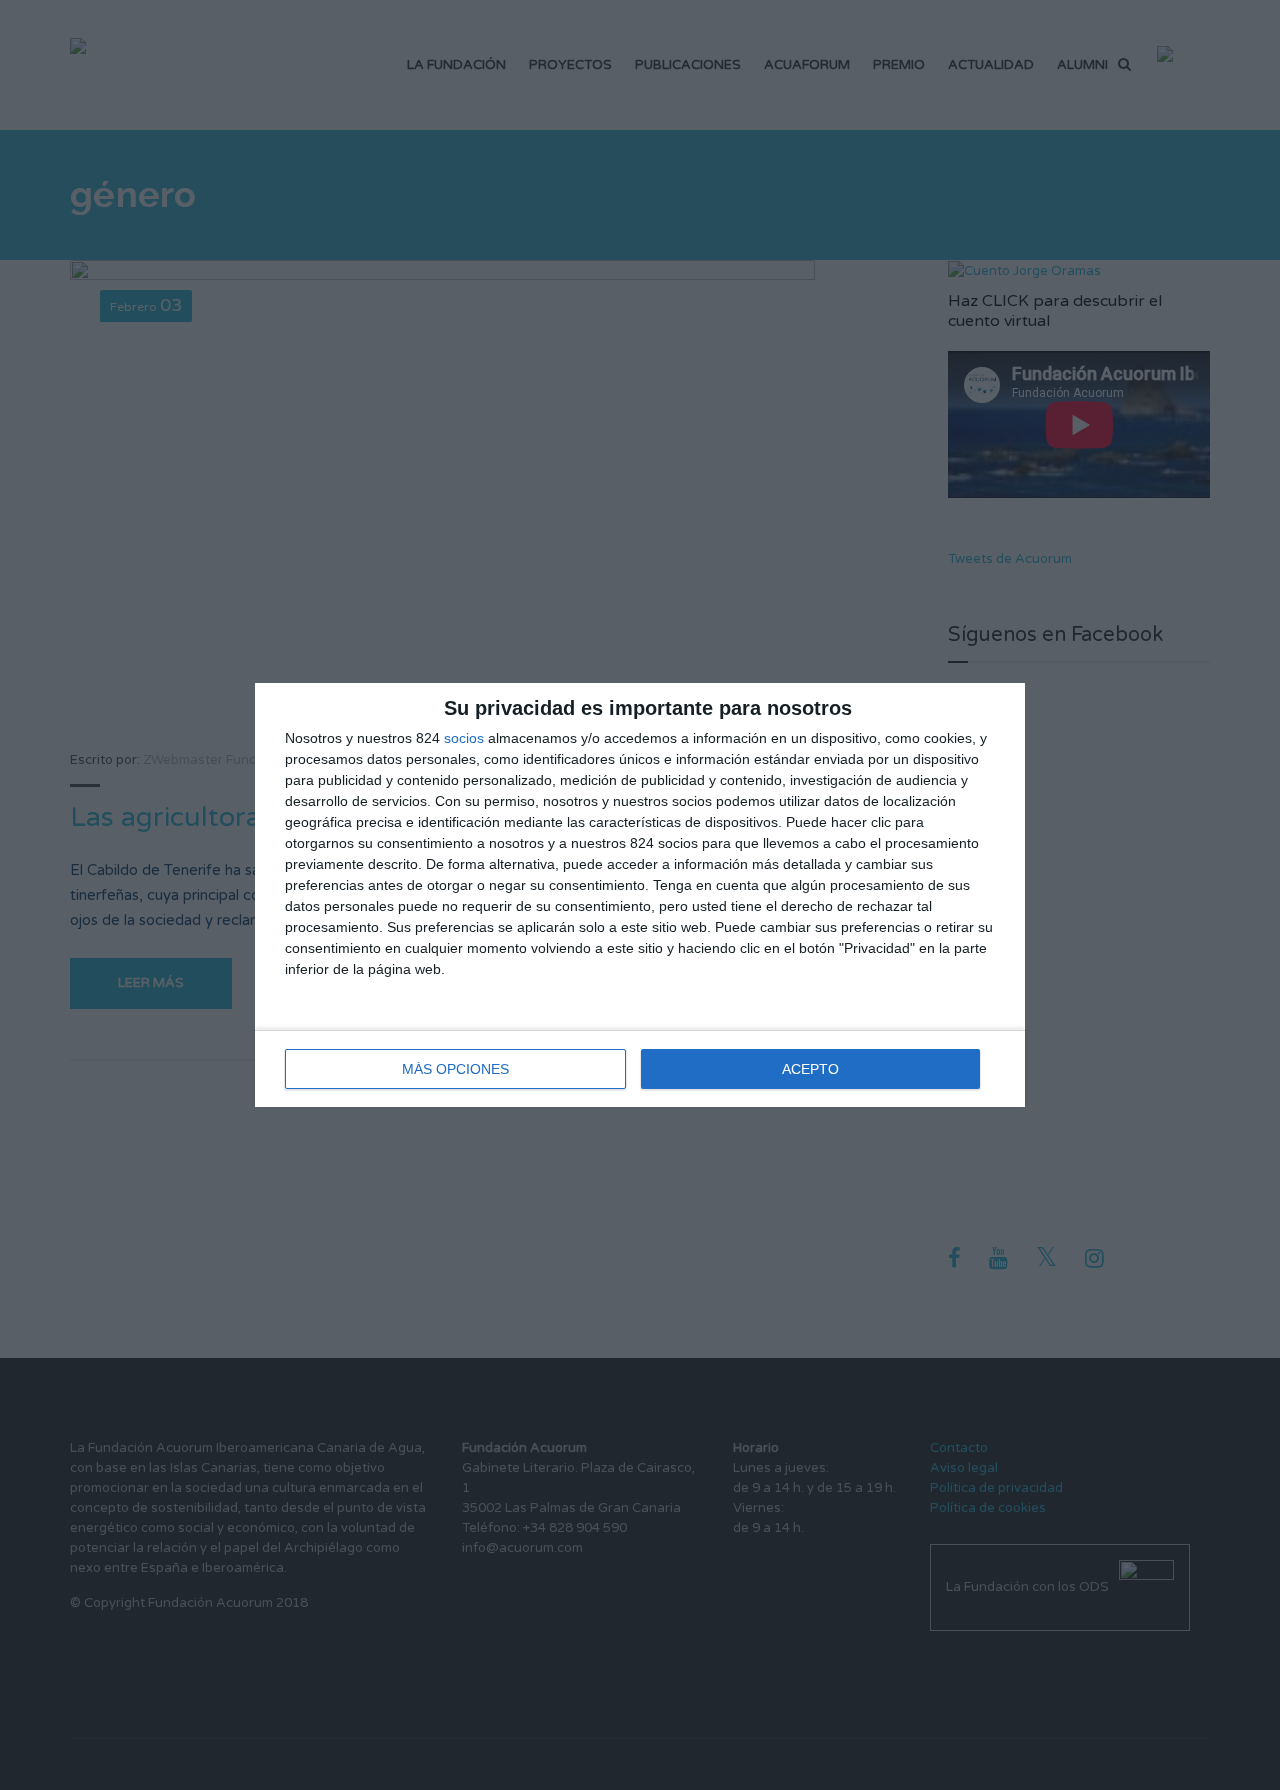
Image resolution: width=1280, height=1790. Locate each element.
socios (464, 738)
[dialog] (640, 895)
